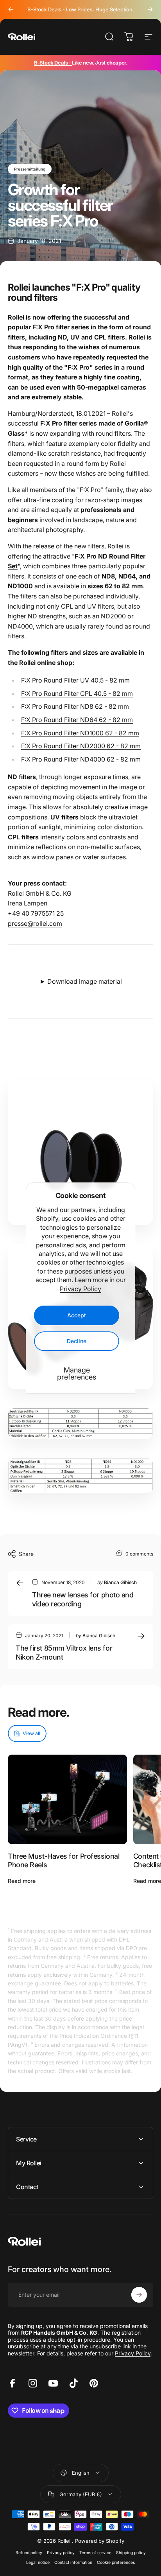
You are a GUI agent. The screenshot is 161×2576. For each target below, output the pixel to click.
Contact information (73, 2563)
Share (26, 1554)
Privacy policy (61, 2553)
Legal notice (38, 2563)
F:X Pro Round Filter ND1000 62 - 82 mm (80, 733)
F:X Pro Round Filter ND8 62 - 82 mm (75, 706)
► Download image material (81, 981)
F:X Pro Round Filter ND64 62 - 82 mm (77, 720)
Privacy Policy (80, 1289)
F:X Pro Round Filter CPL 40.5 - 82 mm (77, 693)
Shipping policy (131, 2553)
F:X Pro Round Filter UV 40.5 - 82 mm (75, 680)
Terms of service (95, 2553)
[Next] (150, 9)
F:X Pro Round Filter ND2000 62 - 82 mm (81, 746)
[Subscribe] (139, 2295)
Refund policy (29, 2553)
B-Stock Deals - (53, 63)
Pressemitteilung (30, 169)
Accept (77, 1315)
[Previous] (11, 9)
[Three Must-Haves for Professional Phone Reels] (67, 1799)
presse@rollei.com (35, 923)
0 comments (139, 1554)
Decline (77, 1341)
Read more (22, 1881)
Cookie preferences (116, 2563)
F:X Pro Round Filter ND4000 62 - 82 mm (81, 759)
